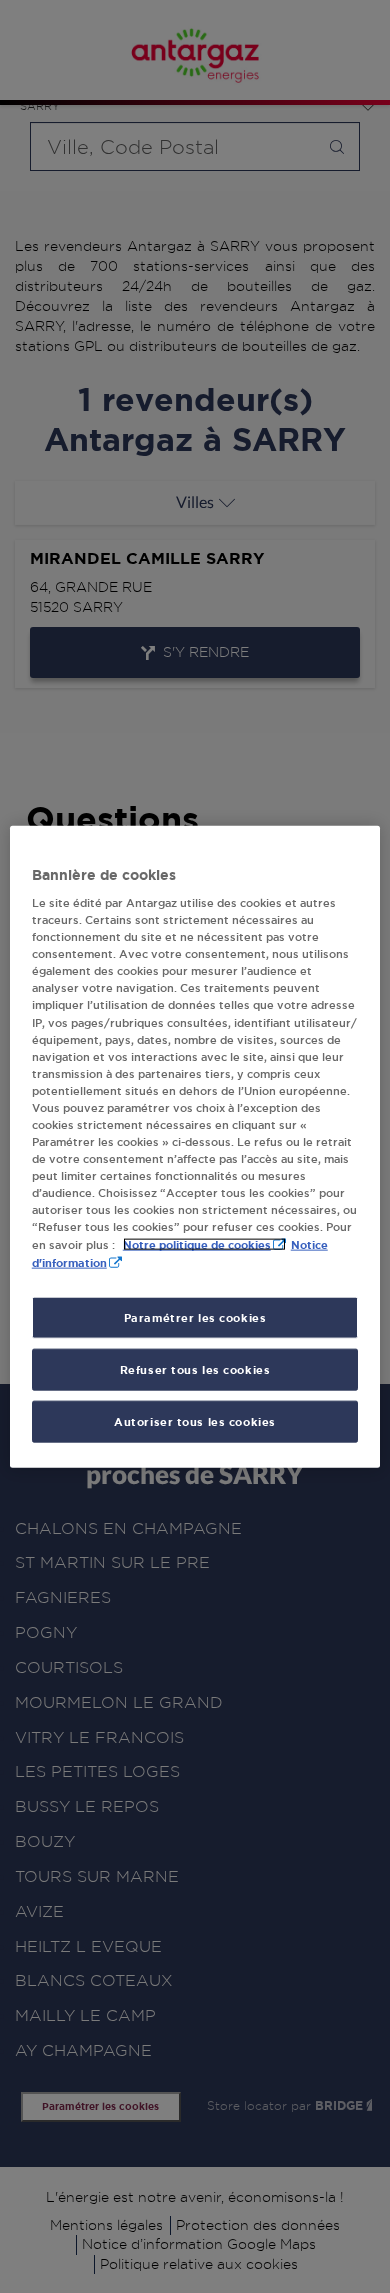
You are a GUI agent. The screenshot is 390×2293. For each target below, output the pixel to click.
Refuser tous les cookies (195, 1369)
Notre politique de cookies (197, 1244)
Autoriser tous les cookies (195, 1421)
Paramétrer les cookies (195, 1317)
